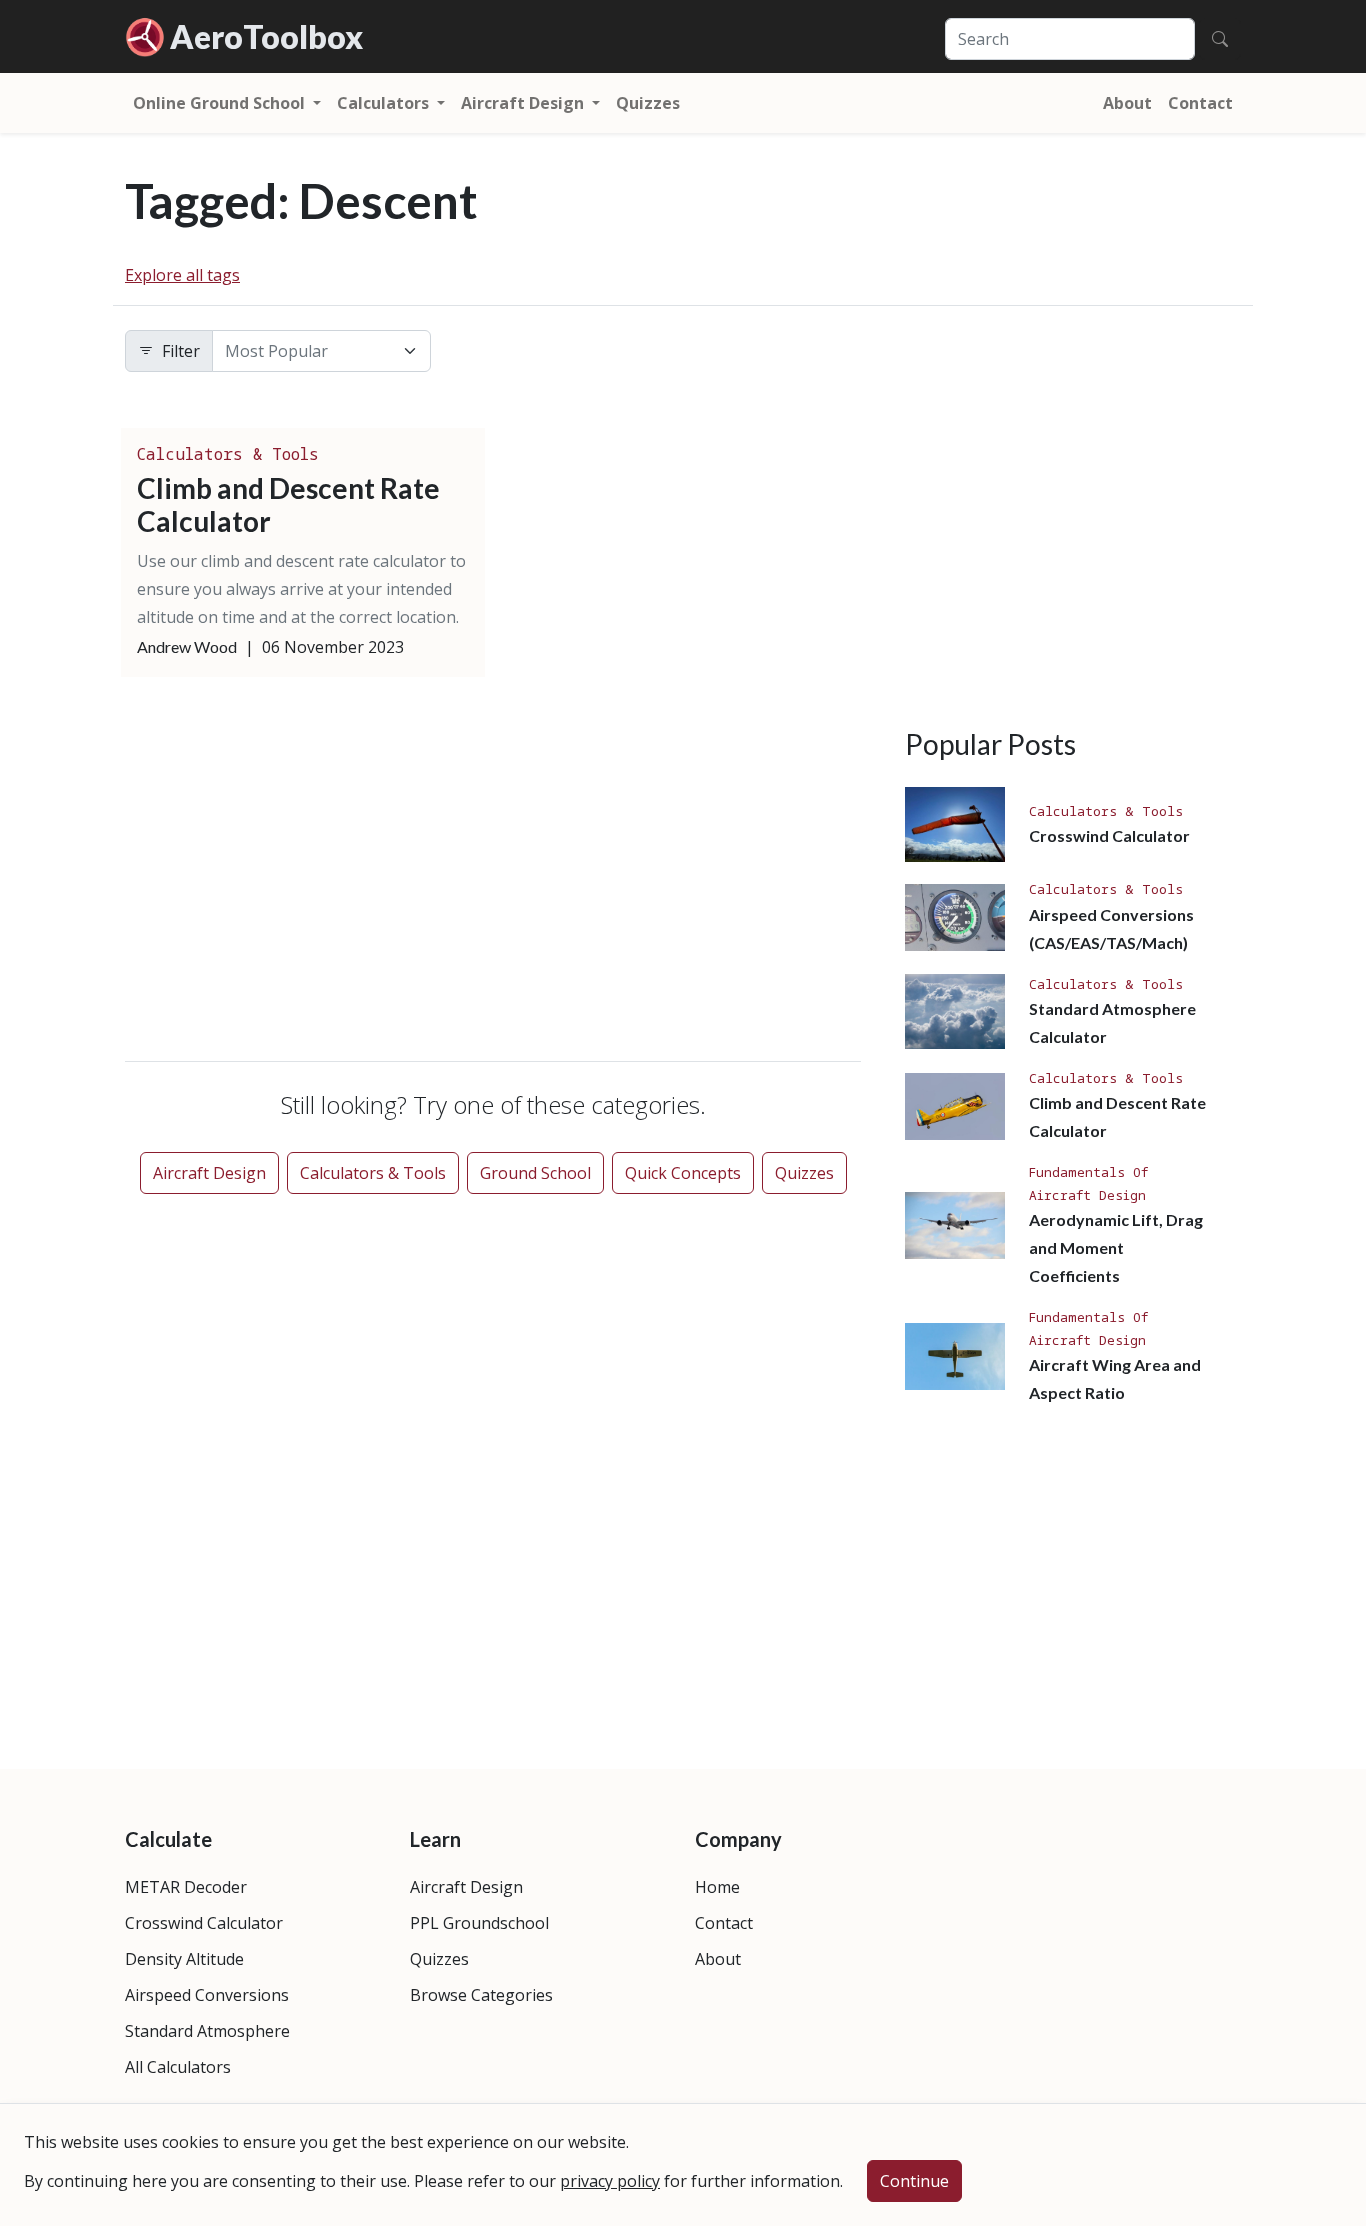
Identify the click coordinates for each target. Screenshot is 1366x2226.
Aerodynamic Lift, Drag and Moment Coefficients (1116, 1247)
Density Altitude (184, 1959)
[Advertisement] (493, 873)
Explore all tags (182, 275)
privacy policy (610, 2181)
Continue (914, 2181)
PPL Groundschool (479, 1923)
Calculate (168, 1839)
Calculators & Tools (228, 454)
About (1127, 103)
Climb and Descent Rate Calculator (288, 505)
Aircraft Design (209, 1173)
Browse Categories (481, 1995)
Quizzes (648, 103)
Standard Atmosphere (207, 2031)
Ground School (535, 1173)
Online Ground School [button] (221, 103)
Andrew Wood (187, 646)
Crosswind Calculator (1109, 835)
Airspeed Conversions (207, 1995)
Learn (435, 1839)
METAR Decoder (186, 1887)
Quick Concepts (683, 1173)
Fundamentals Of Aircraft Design (1088, 1183)
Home (717, 1887)
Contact (1200, 103)
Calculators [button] (385, 103)
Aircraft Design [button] (524, 103)
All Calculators (178, 2067)
